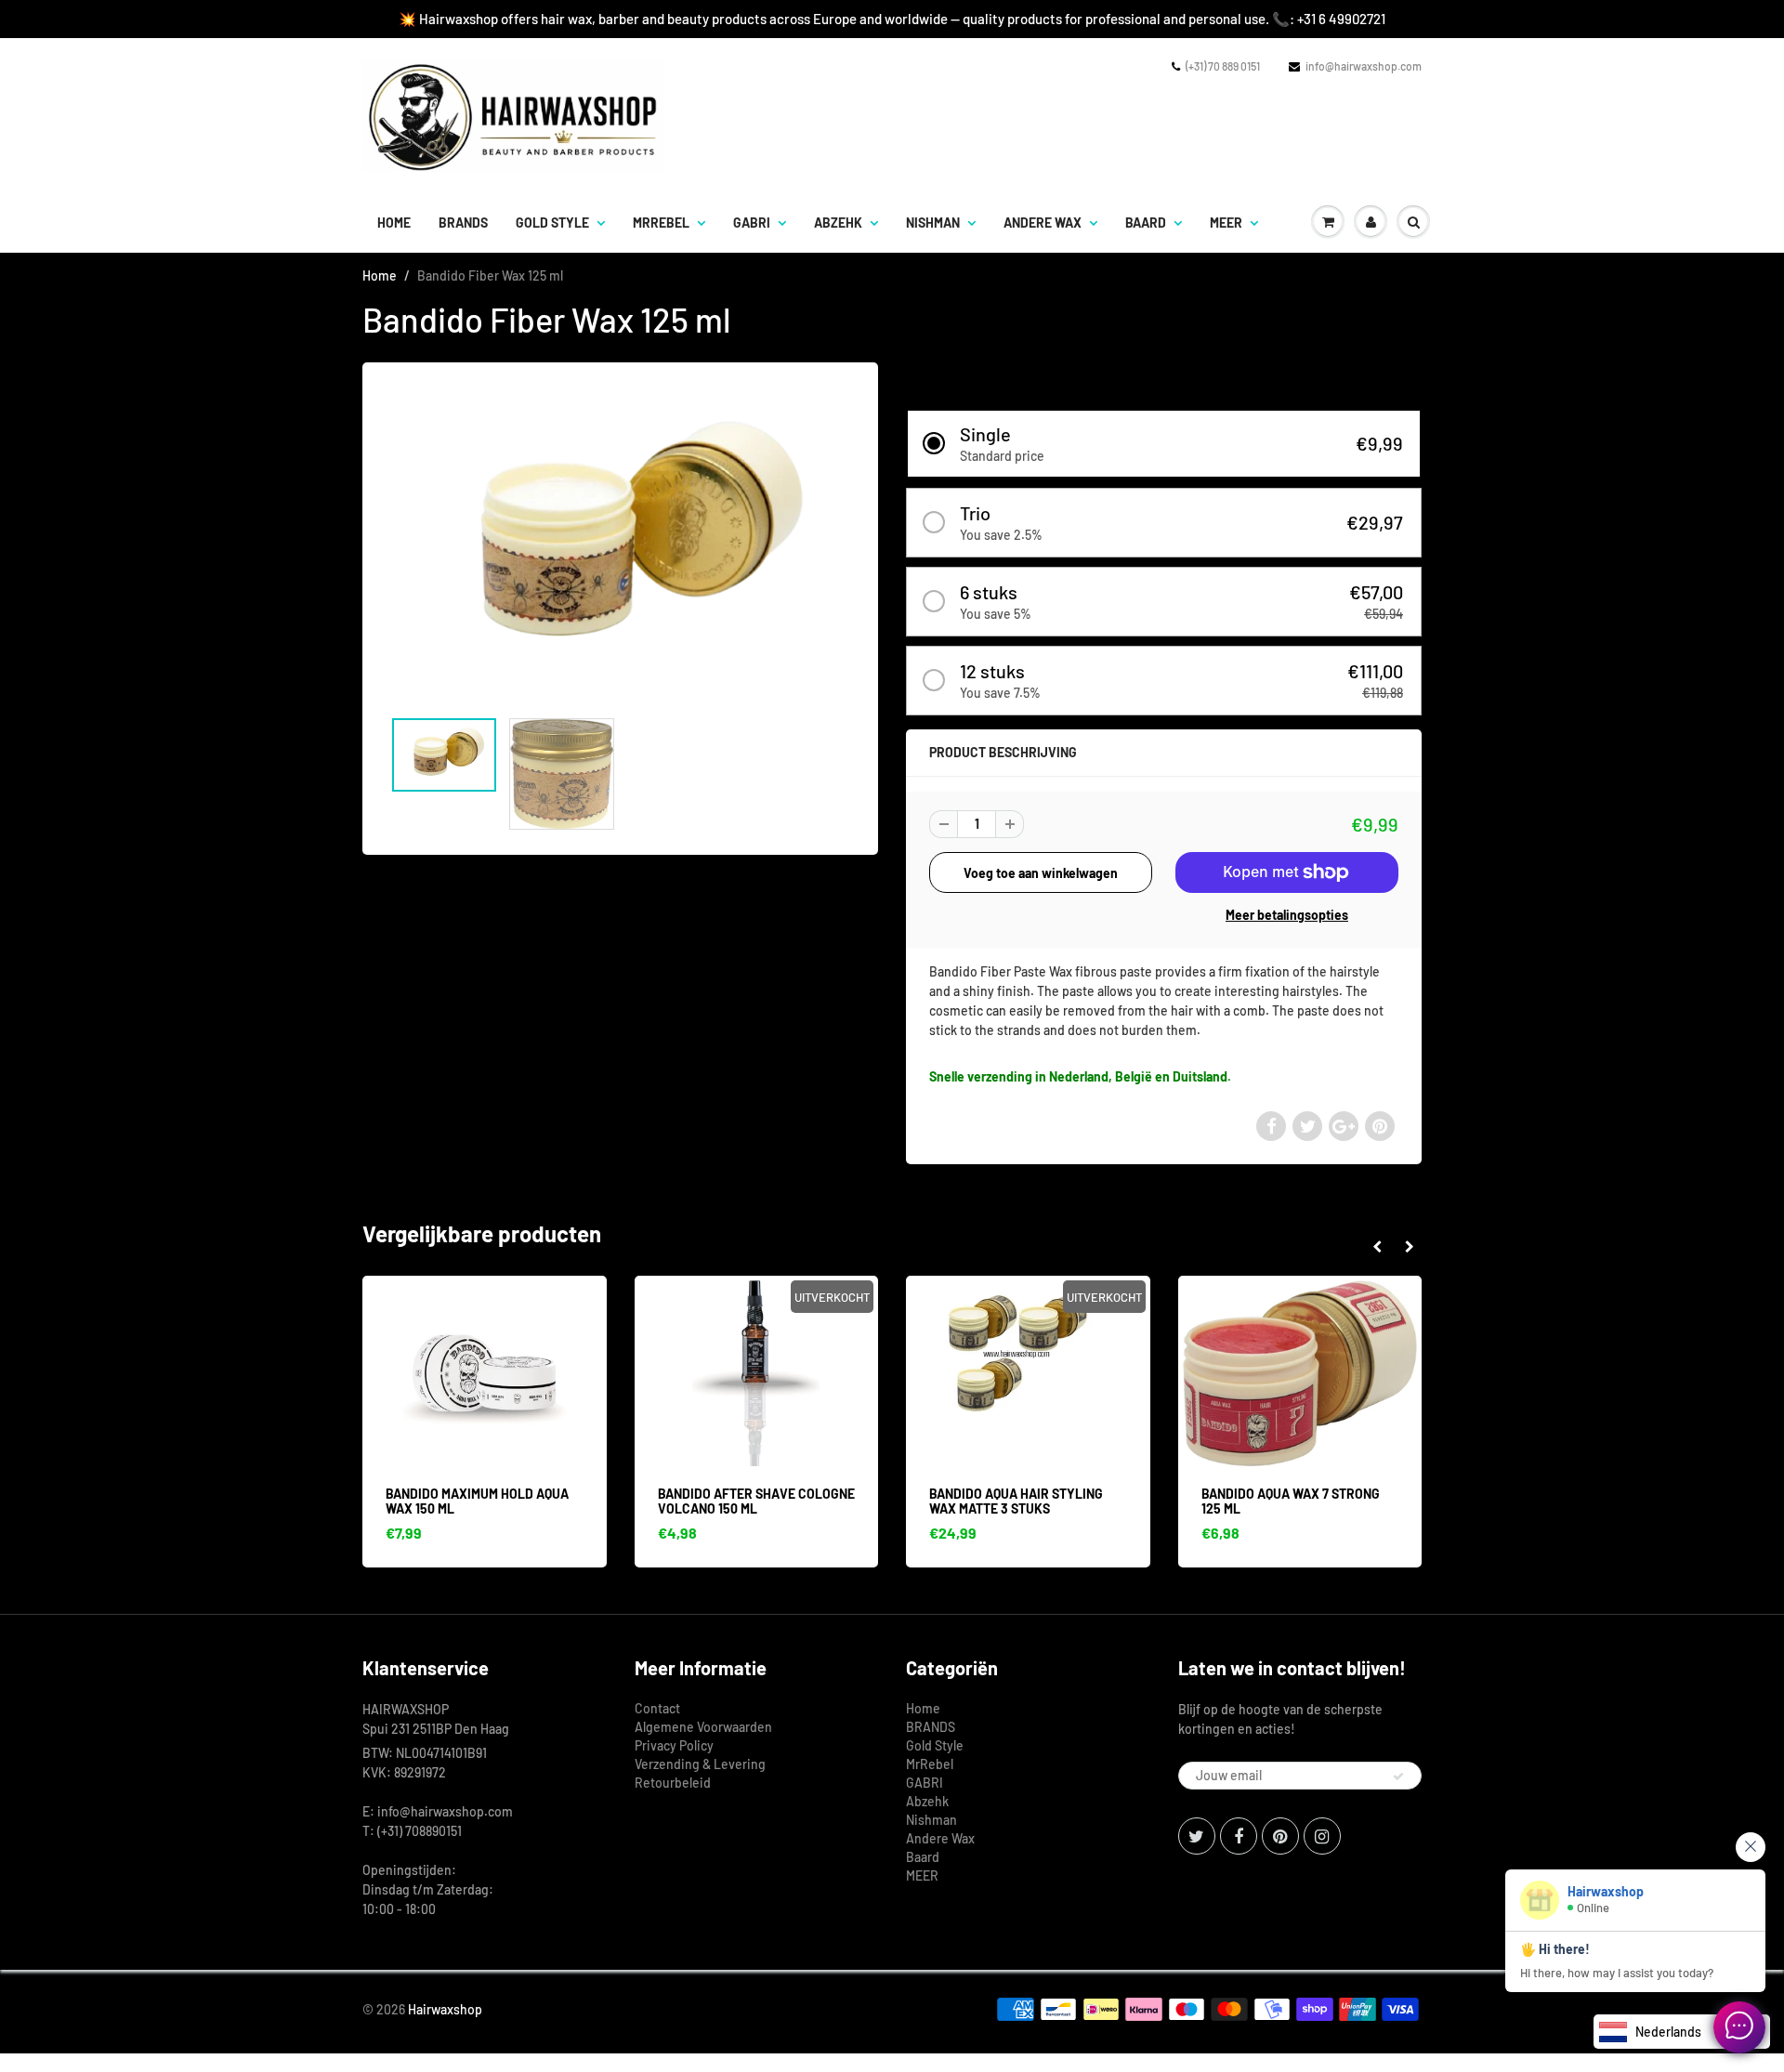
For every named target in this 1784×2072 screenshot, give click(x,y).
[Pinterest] (1280, 1836)
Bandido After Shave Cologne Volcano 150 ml (756, 1501)
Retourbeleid (673, 1783)
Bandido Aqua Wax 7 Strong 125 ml (1291, 1501)
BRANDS (463, 223)
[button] (1164, 444)
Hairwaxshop (445, 2009)
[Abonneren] (1398, 1777)
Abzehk (838, 223)
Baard (1146, 223)
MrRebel (661, 223)
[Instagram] (1322, 1836)
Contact (657, 1708)
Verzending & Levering (700, 1764)
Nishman (933, 223)
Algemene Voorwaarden (703, 1727)
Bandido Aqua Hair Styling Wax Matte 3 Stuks (1016, 1501)
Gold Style (552, 223)
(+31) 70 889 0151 (1223, 66)
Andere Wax (1043, 223)
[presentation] (1377, 1247)
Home (394, 223)
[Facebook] (1239, 1836)
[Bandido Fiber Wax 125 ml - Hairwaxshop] (620, 544)
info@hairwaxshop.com (1364, 66)
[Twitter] (1197, 1836)
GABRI (752, 223)
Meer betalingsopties (1287, 915)
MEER (1226, 223)
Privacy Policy (674, 1745)
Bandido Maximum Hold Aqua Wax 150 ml (477, 1501)
